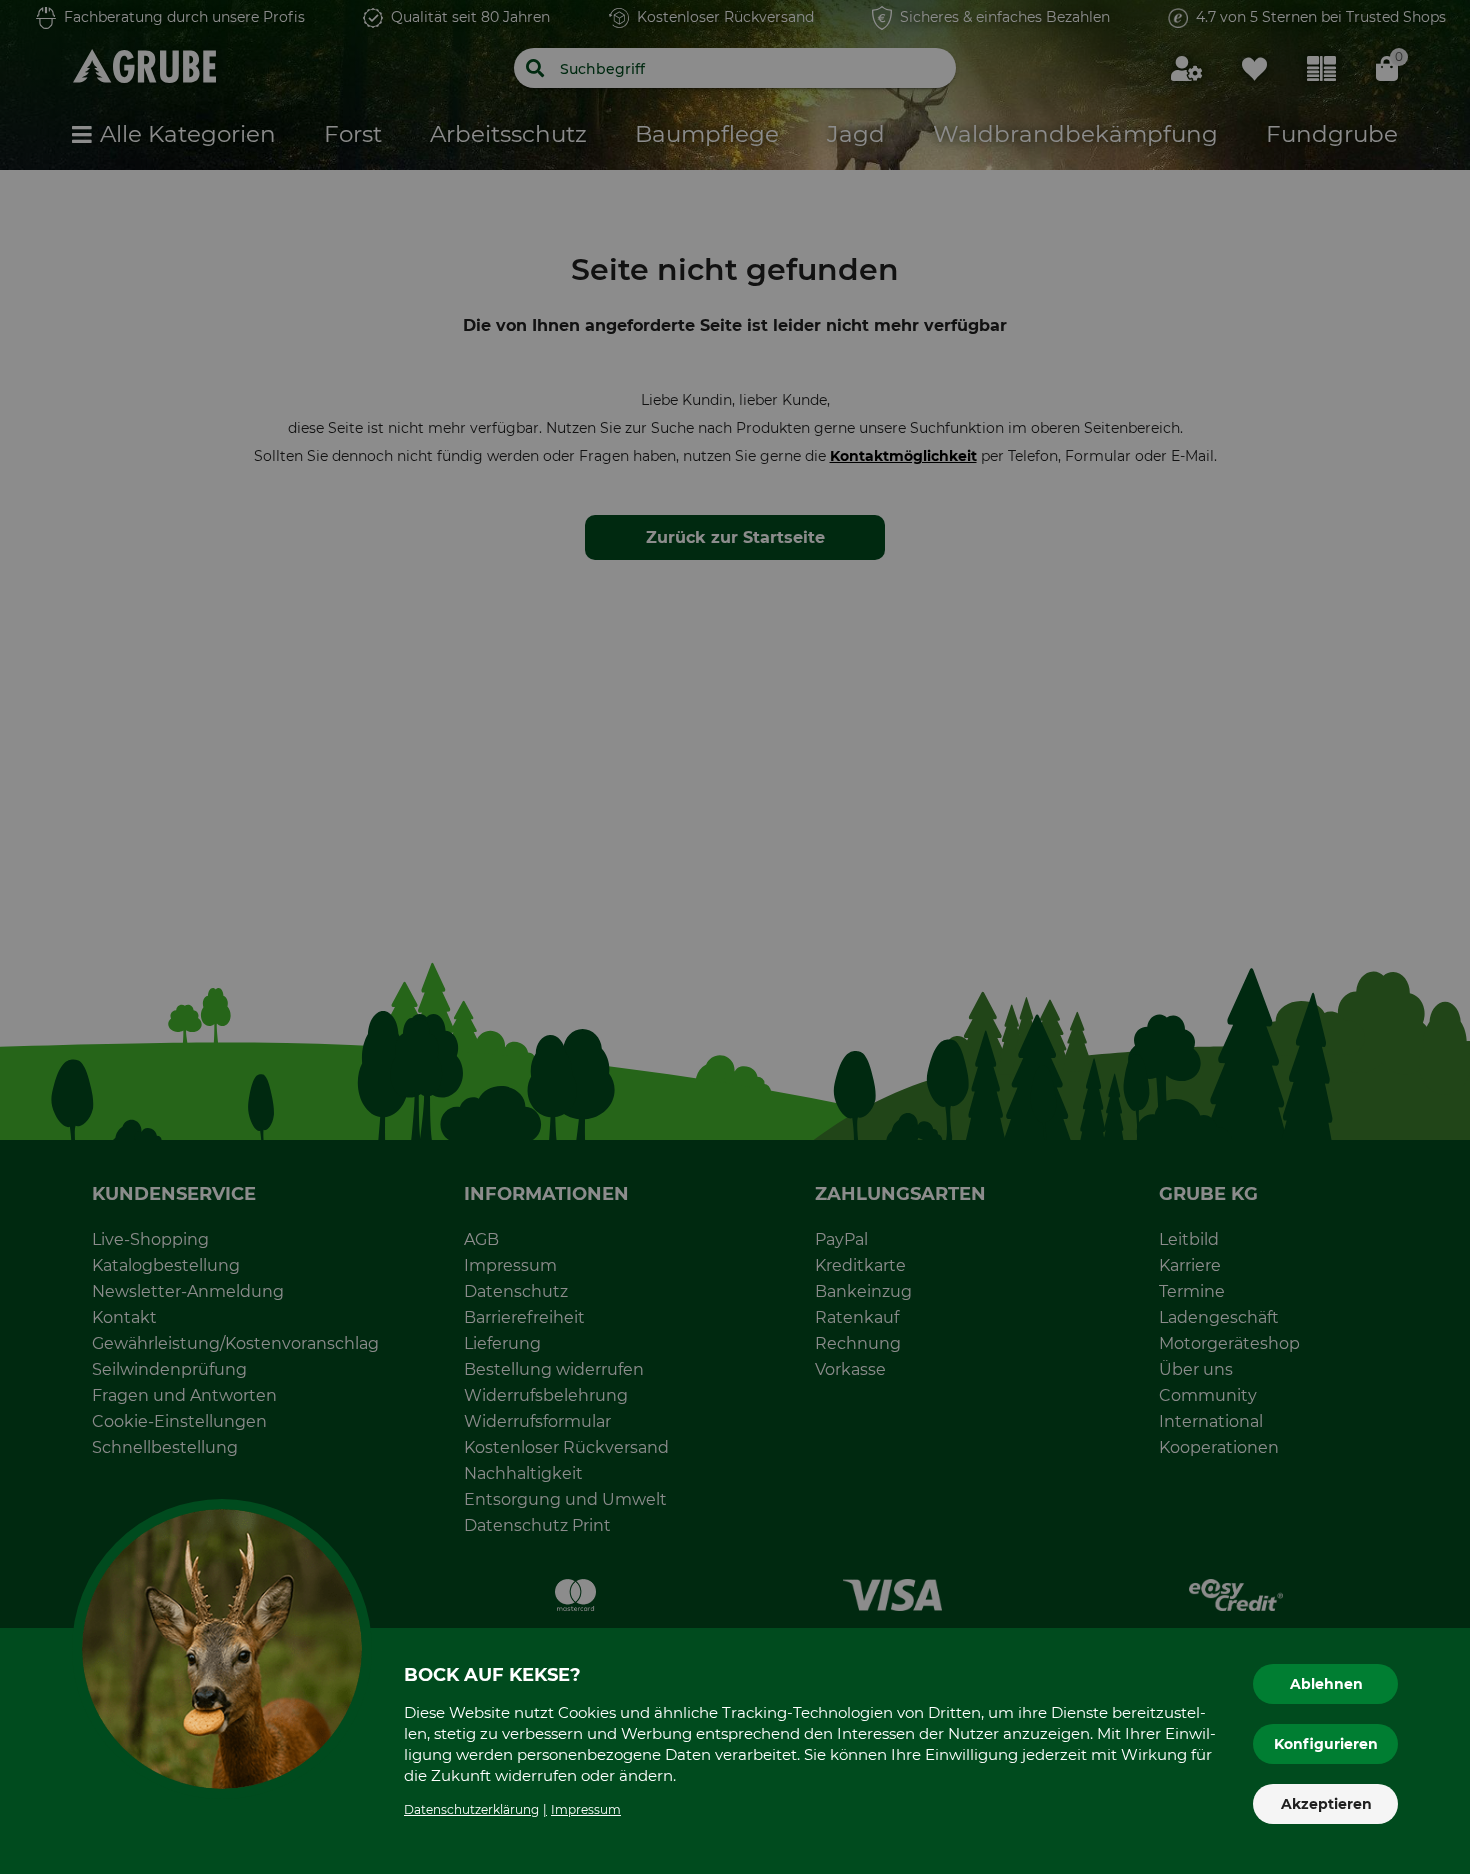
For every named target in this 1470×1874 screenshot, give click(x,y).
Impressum (586, 1809)
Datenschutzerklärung (471, 1809)
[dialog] (735, 937)
